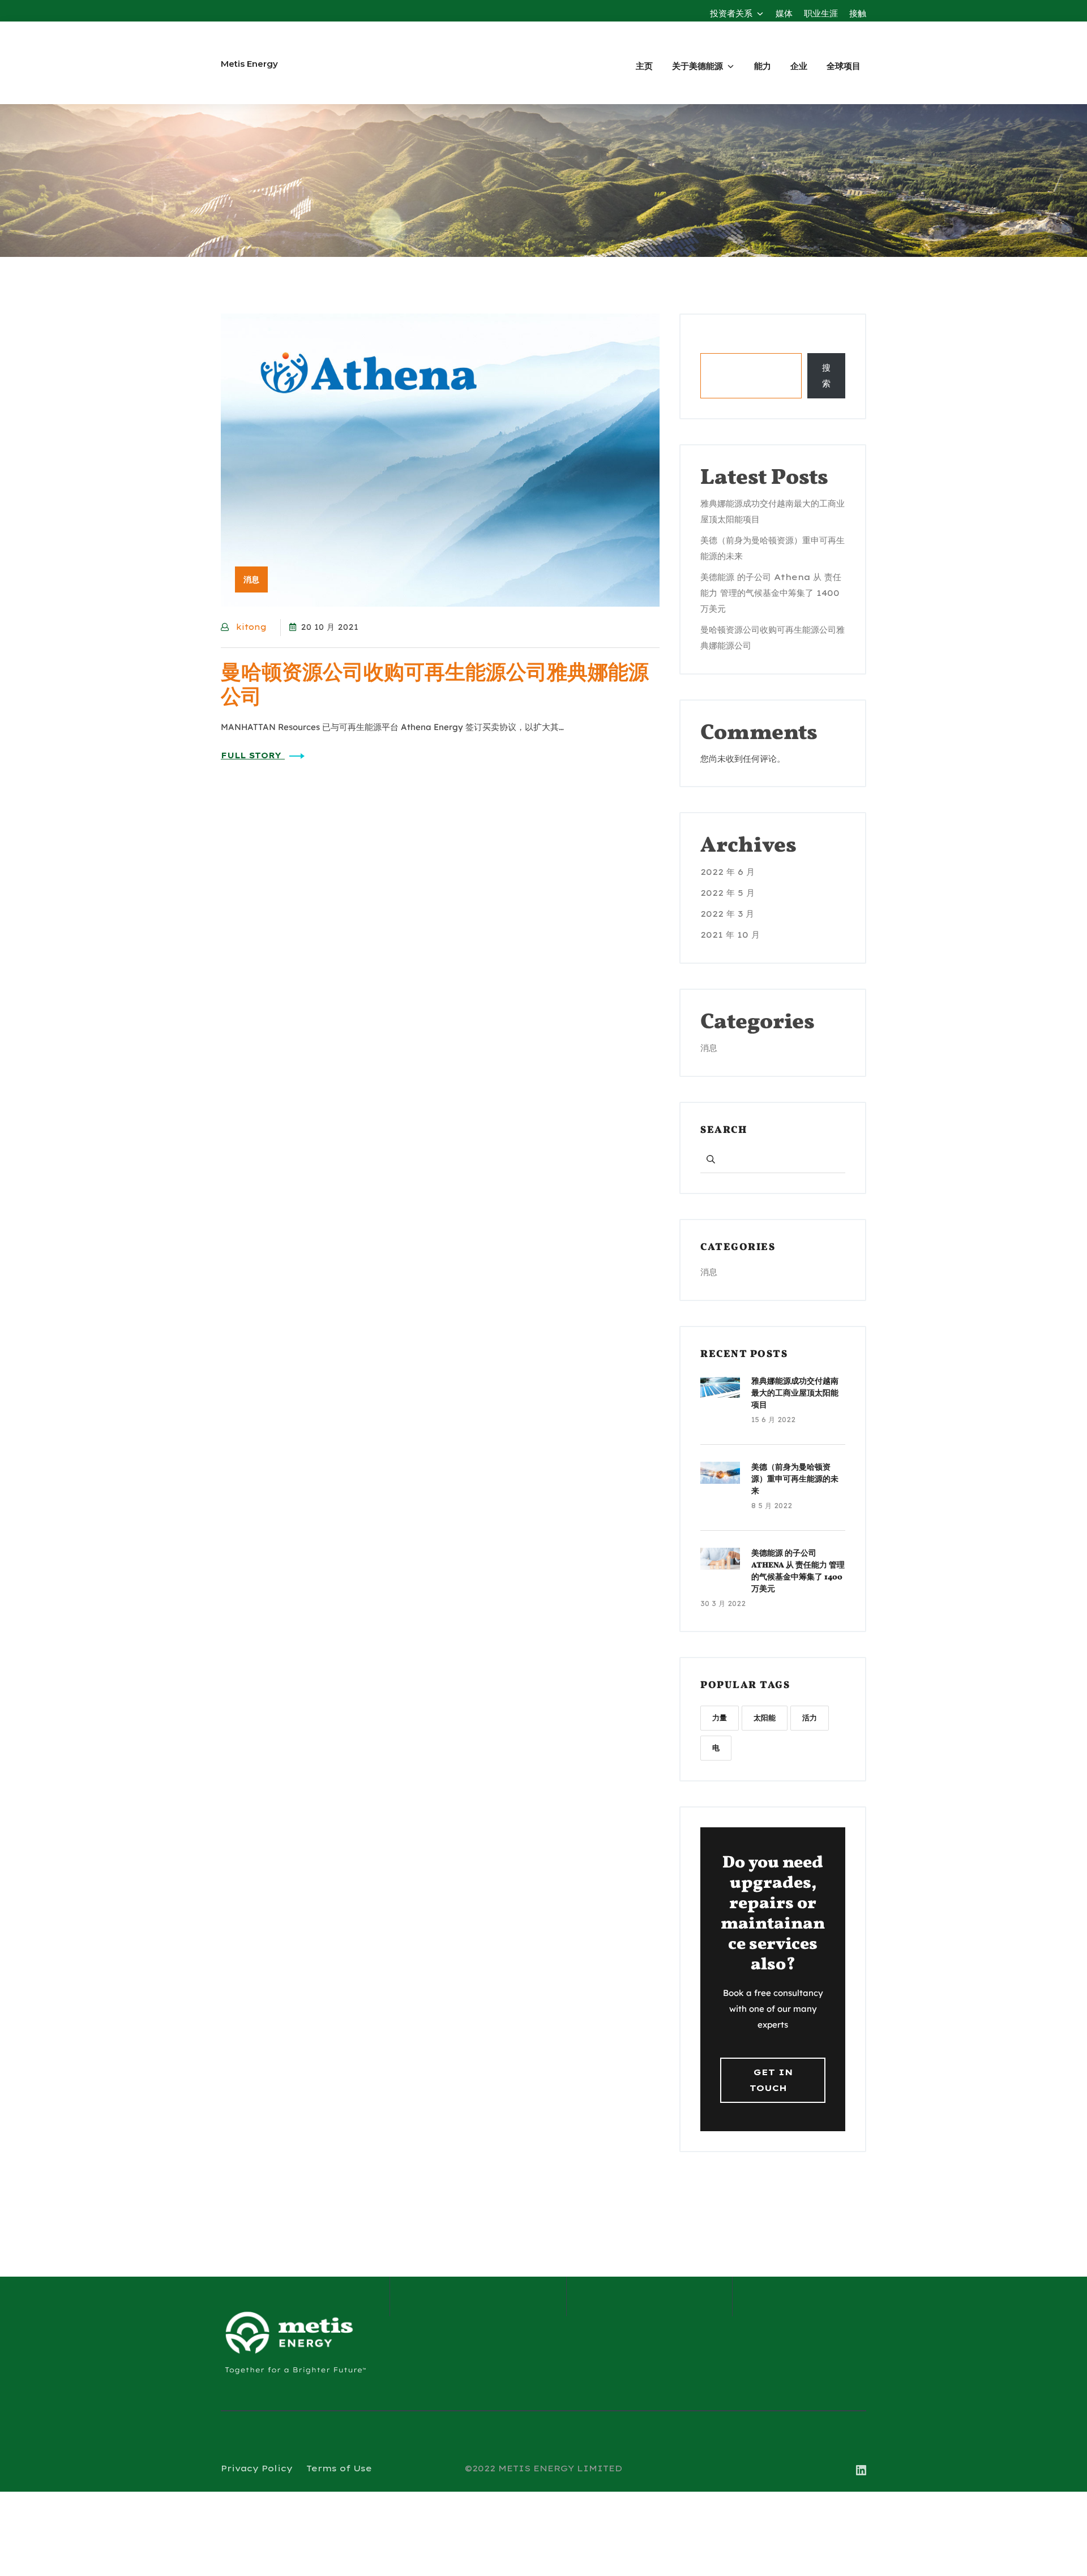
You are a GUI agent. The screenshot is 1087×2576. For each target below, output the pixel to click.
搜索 (708, 344)
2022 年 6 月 (727, 872)
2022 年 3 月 (727, 914)
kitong (251, 627)
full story (253, 755)
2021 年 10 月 (730, 935)
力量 (720, 1718)
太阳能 (765, 1718)
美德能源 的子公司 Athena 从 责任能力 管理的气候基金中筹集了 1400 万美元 (771, 593)
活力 (810, 1718)
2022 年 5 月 (727, 893)
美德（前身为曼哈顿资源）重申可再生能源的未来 (795, 1480)
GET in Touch (771, 2080)
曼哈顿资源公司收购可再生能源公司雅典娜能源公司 (435, 686)
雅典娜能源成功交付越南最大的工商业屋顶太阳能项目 (795, 1394)
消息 (709, 1048)
